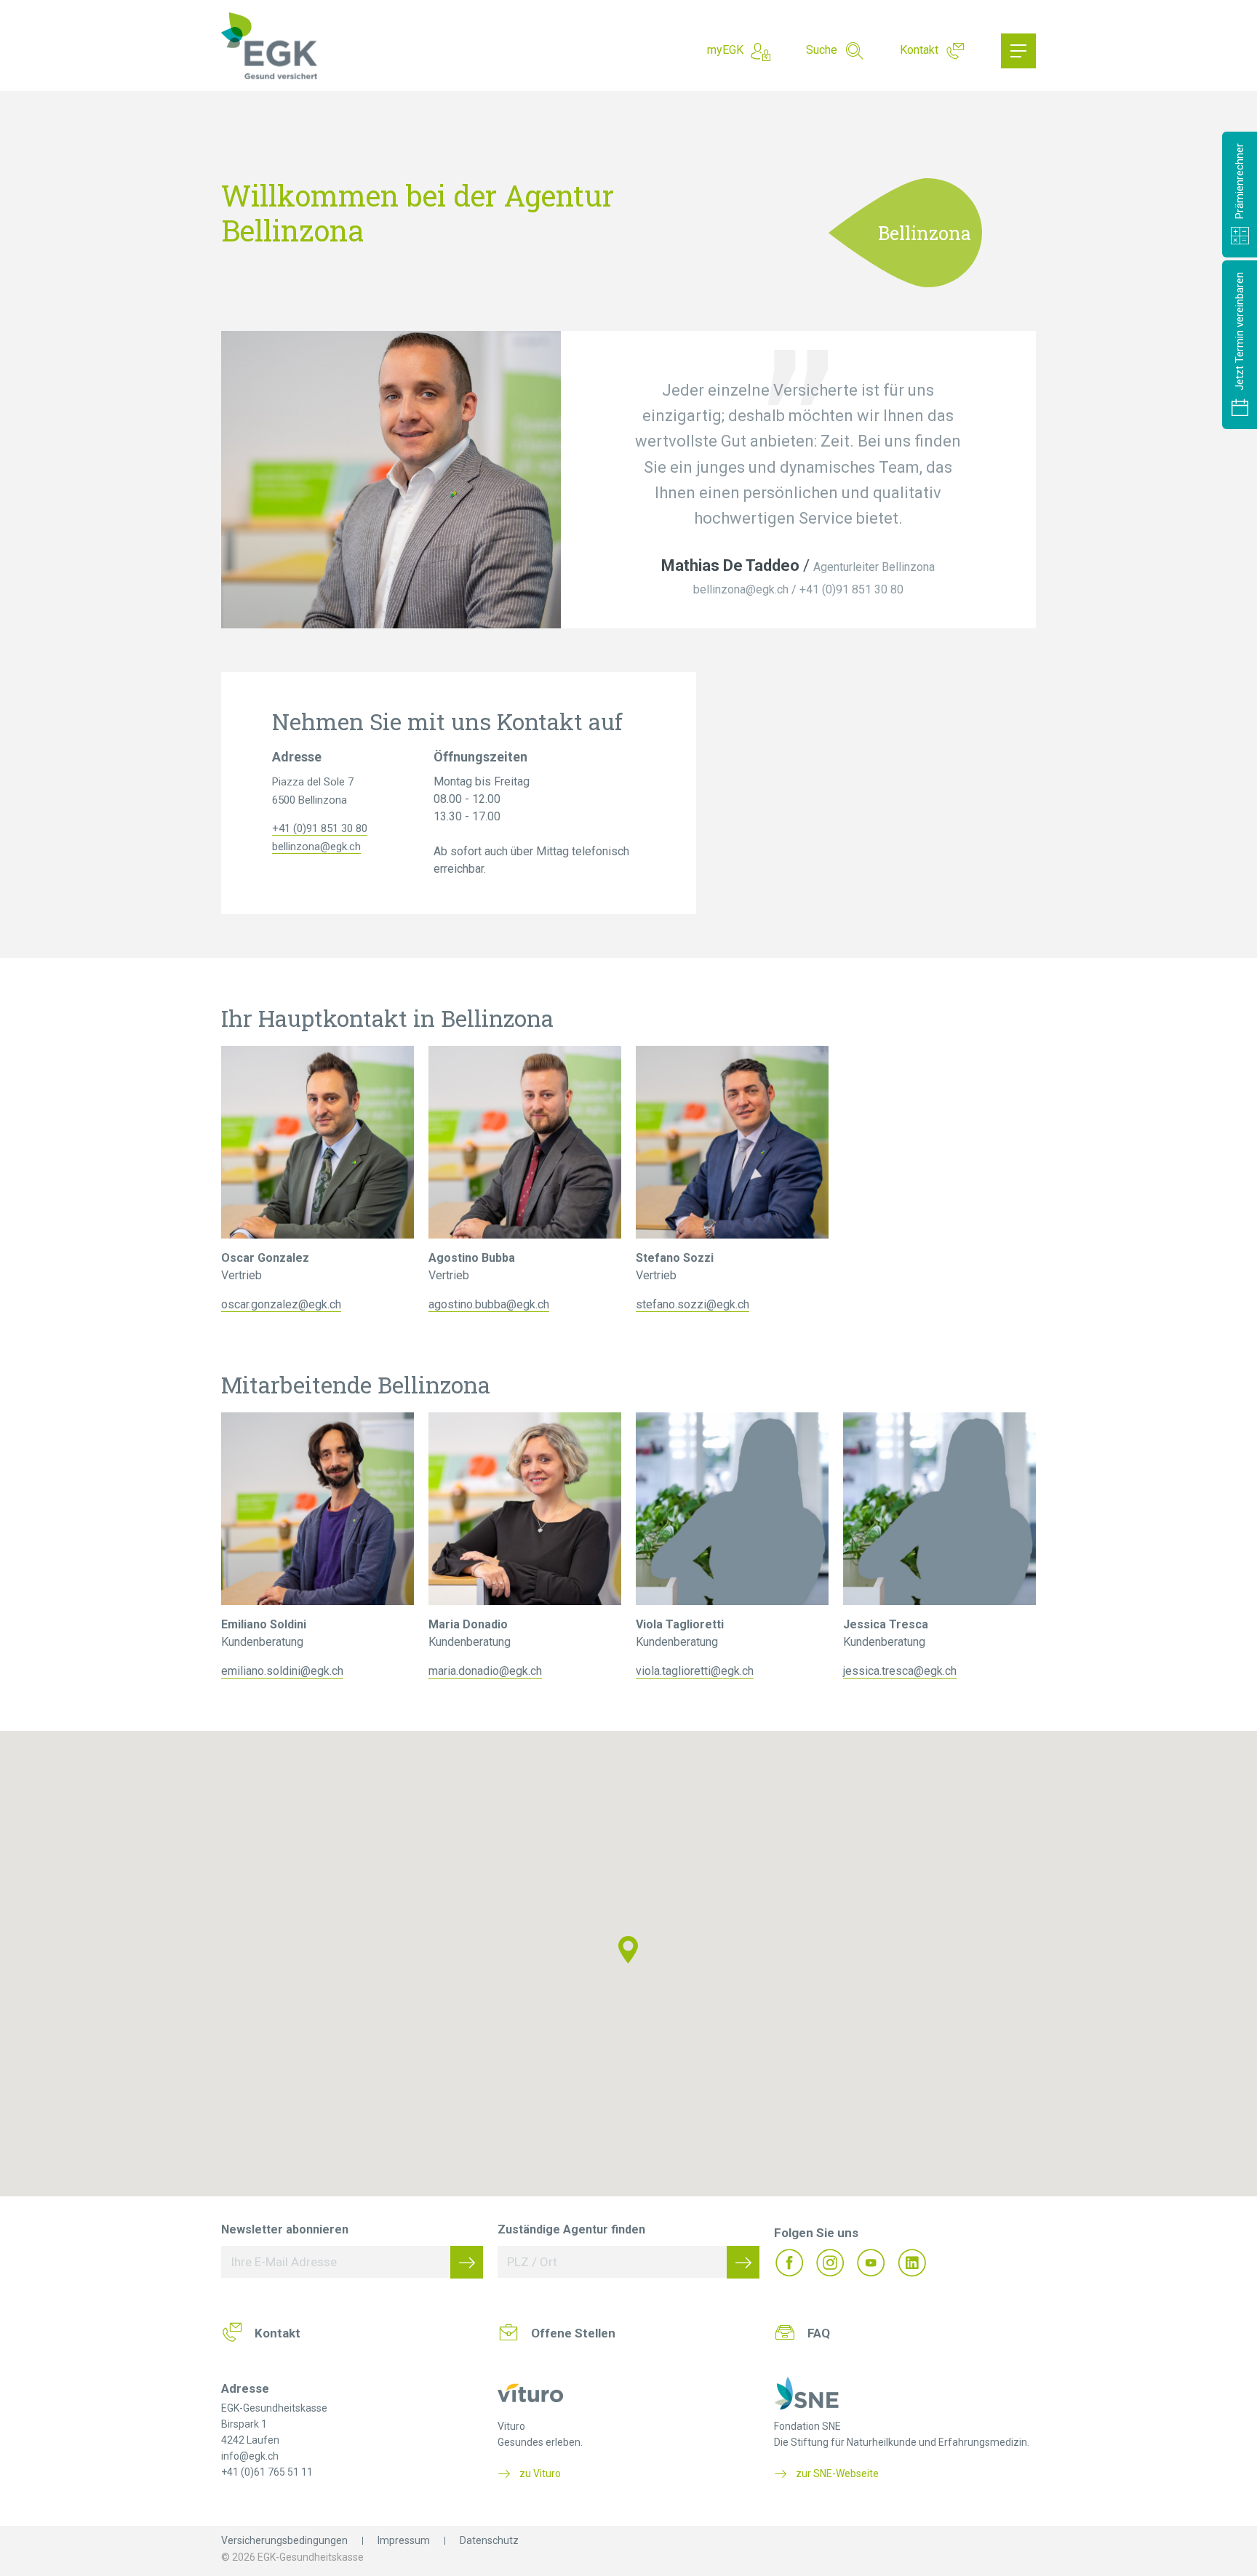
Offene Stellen (573, 2333)
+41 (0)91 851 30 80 (851, 589)
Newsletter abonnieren (285, 2229)
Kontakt (919, 50)
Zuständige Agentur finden (571, 2229)
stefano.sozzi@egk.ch (693, 1304)
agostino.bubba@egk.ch (489, 1304)
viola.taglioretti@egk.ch (695, 1671)
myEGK (725, 50)
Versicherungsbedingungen (284, 2540)
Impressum (404, 2540)
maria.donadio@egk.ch (485, 1671)
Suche (822, 50)
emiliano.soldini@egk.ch (282, 1671)
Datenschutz (489, 2540)
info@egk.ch (250, 2456)
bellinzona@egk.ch (741, 589)
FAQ (819, 2333)
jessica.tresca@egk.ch (900, 1671)
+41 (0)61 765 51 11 (267, 2472)
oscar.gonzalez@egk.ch (281, 1304)
